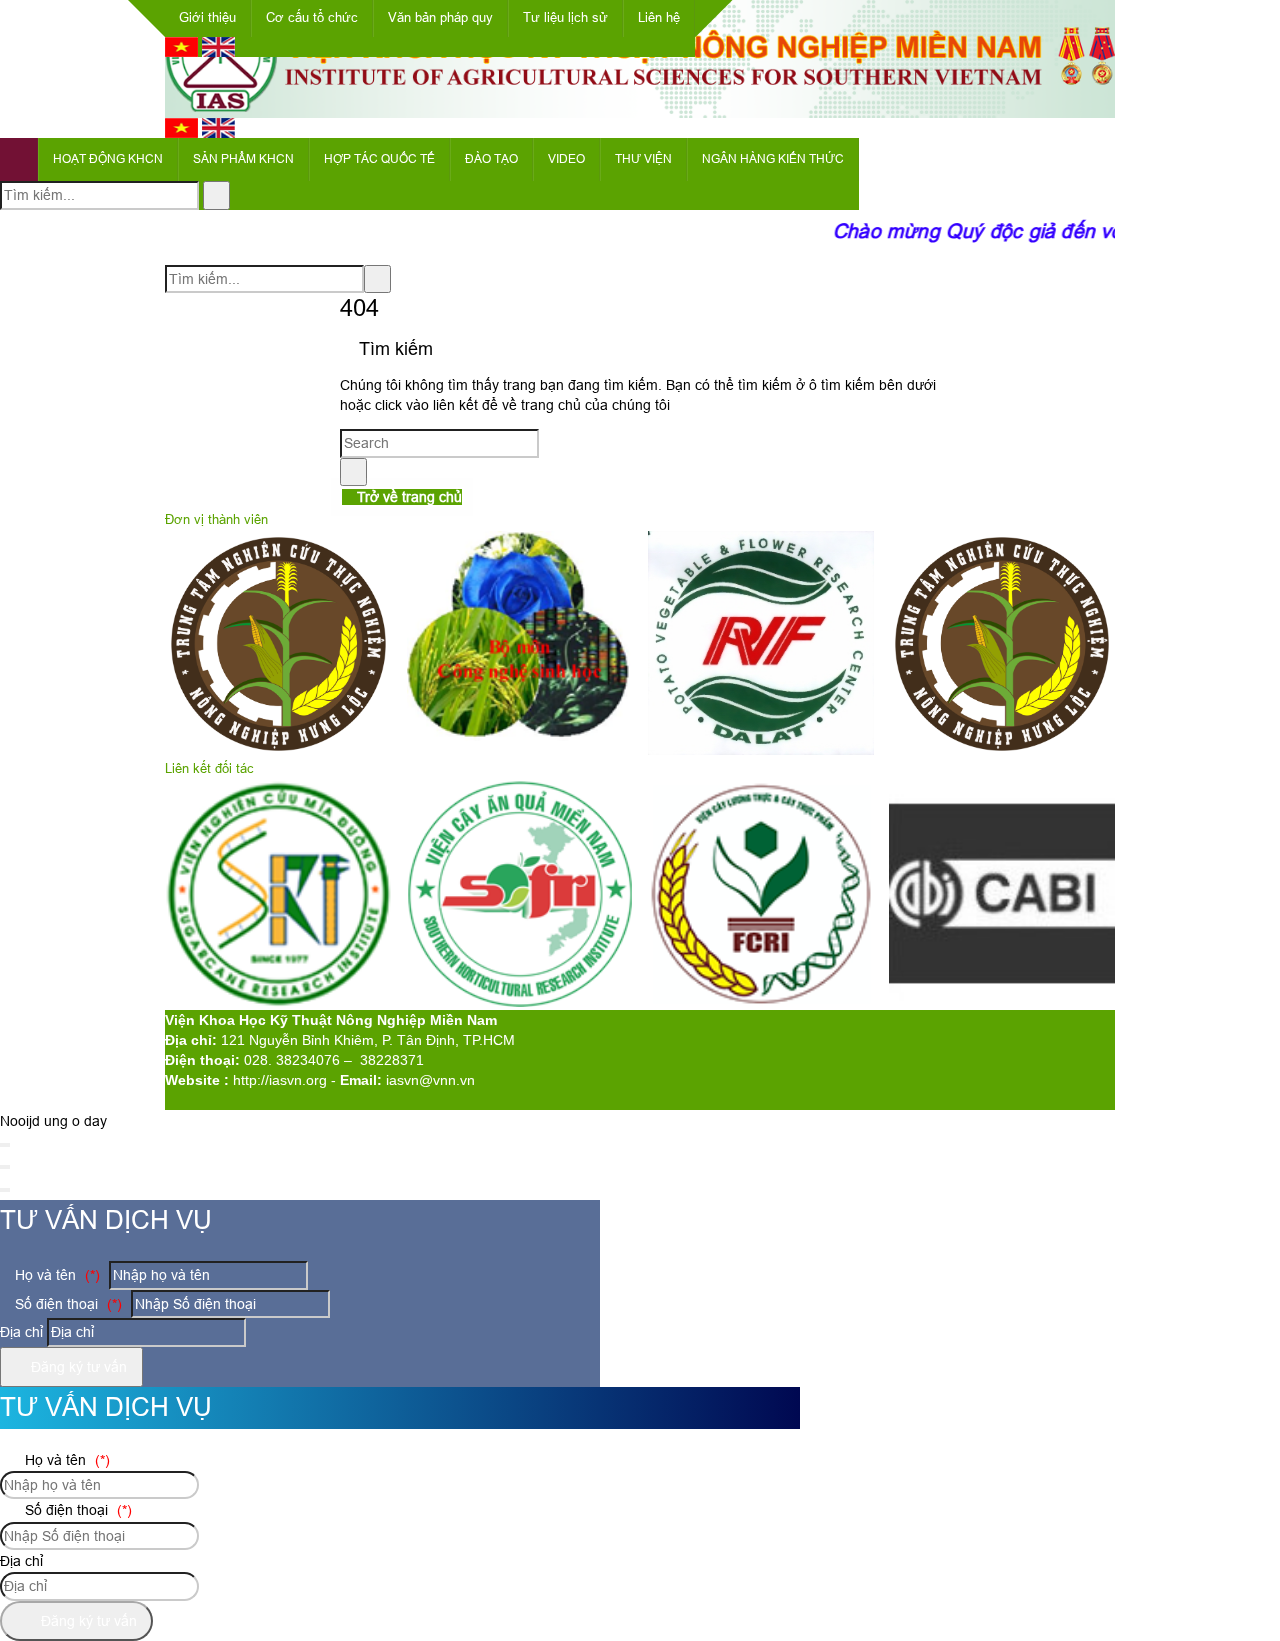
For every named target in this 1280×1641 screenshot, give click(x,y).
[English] (218, 52)
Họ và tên (55, 1275)
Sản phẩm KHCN (243, 159)
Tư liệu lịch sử (565, 17)
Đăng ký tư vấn (77, 1367)
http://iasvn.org (280, 1080)
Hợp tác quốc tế (379, 159)
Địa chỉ (21, 1332)
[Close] (5, 1145)
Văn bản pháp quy (440, 17)
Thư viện (643, 159)
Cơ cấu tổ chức (312, 17)
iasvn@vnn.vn (430, 1080)
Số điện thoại (66, 1304)
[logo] (640, 107)
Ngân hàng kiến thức (773, 159)
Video (566, 159)
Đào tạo (491, 159)
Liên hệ (659, 17)
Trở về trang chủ (407, 497)
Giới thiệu (207, 17)
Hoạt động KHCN (108, 159)
